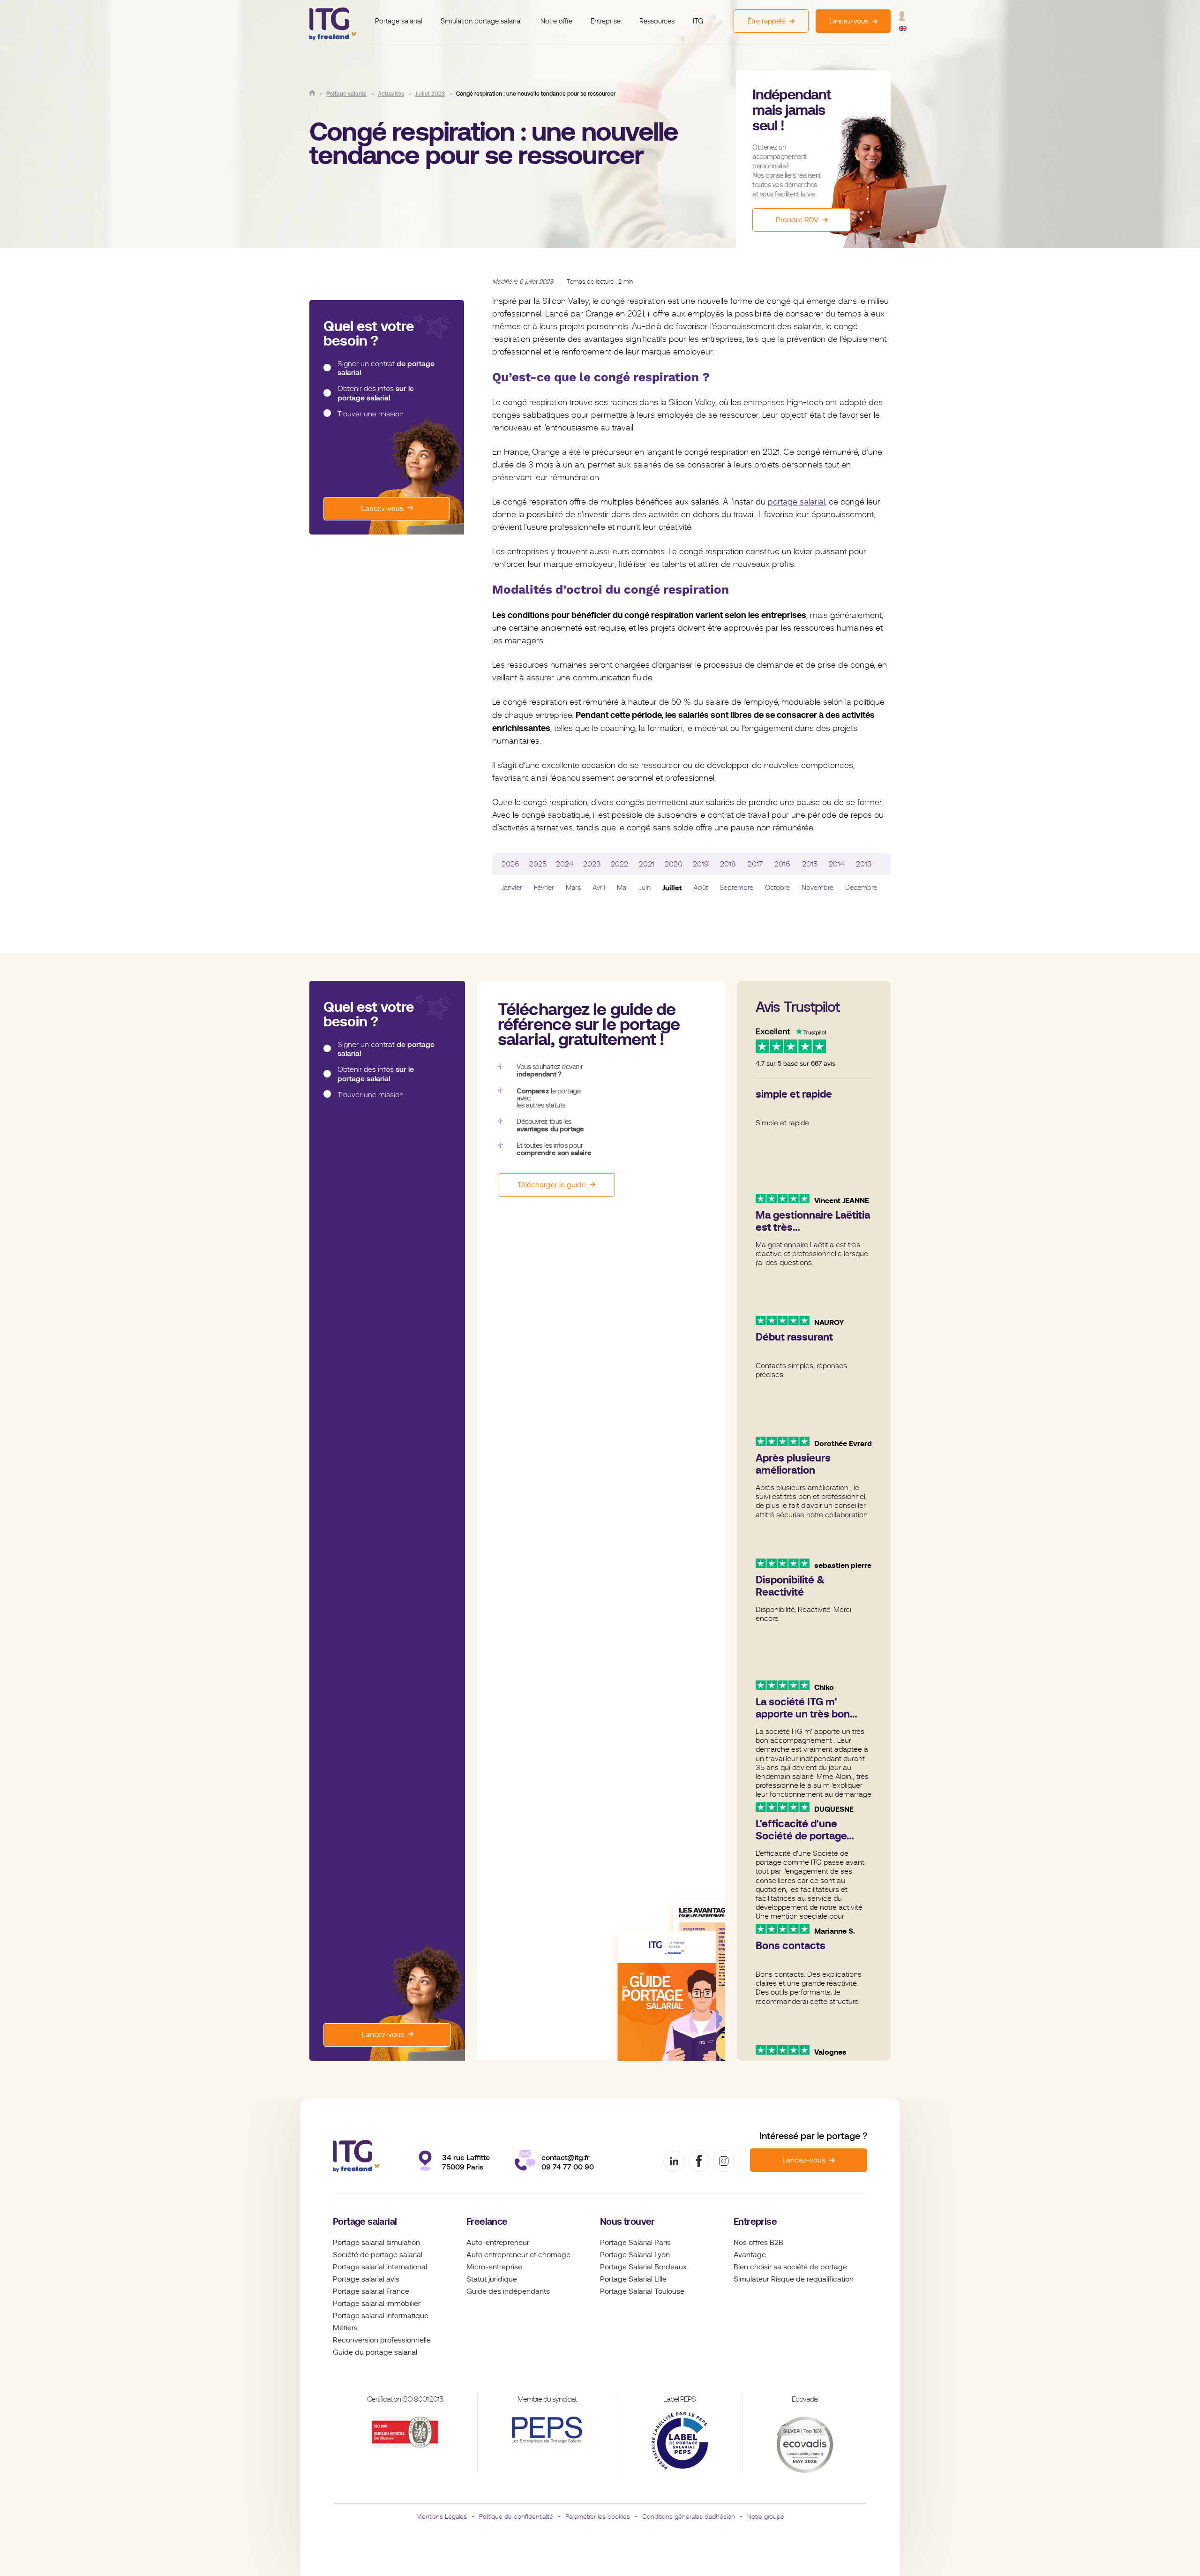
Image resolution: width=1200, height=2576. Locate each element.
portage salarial (796, 502)
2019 (701, 864)
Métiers (345, 2328)
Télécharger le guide (552, 1185)
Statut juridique (492, 2279)
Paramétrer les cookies (598, 2516)
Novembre (817, 888)
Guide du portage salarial (375, 2352)
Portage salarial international (380, 2267)
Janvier (512, 888)
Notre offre (556, 21)
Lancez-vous (382, 508)
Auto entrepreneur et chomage (518, 2255)
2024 (565, 864)
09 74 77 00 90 (568, 2167)
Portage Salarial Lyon (635, 2255)
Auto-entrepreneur (498, 2243)
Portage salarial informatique (381, 2316)
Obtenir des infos (376, 393)
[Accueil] (312, 93)
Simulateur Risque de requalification (794, 2279)
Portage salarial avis (366, 2279)
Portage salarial (399, 21)
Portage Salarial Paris (635, 2243)
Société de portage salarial (378, 2255)
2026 (510, 864)
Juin (645, 888)
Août (701, 888)
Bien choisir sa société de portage (790, 2267)
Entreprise (606, 21)
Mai (622, 888)
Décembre (861, 888)
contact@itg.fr (566, 2158)
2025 (538, 864)
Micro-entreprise (494, 2267)
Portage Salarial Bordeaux (643, 2267)
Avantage (750, 2255)
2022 (619, 864)
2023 (592, 864)
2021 (647, 864)
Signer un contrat (386, 368)
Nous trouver (627, 2222)
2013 (864, 864)
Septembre (736, 888)
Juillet (672, 888)
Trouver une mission (371, 414)
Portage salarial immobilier (377, 2304)
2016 (782, 864)
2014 (837, 864)
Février (544, 888)
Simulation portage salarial (481, 21)
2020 (674, 864)
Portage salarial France (371, 2291)
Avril (599, 888)
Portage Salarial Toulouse (642, 2291)
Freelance (487, 2222)
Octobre (777, 888)
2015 (810, 864)
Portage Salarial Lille (633, 2279)
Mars (573, 888)
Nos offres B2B (758, 2243)
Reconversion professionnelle (382, 2340)
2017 (755, 864)
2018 (728, 864)
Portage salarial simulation (376, 2243)
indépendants (526, 2291)
